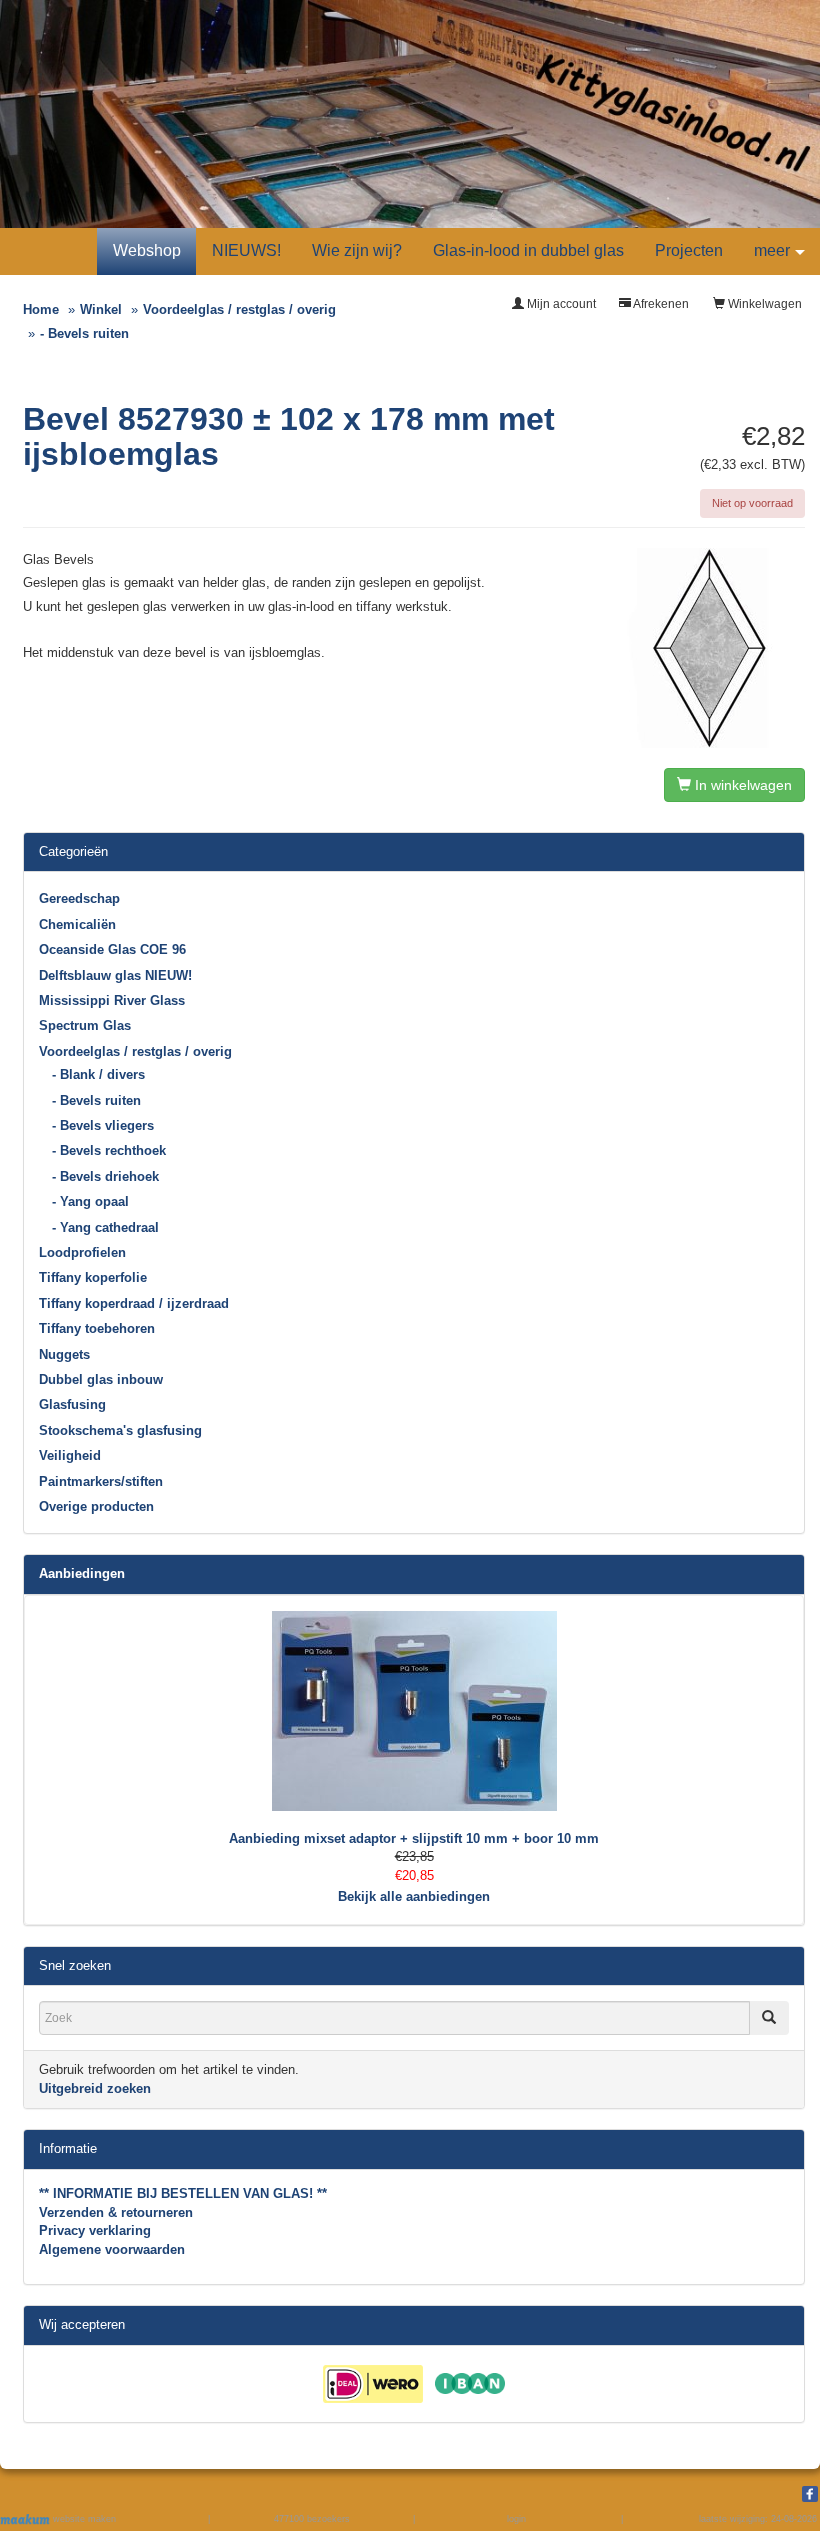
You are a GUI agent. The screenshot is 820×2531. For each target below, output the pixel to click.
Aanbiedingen (82, 1573)
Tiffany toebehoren (97, 1328)
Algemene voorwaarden (112, 2249)
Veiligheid (70, 1455)
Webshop (147, 250)
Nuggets (64, 1354)
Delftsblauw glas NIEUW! (115, 975)
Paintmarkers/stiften (101, 1481)
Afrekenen (660, 304)
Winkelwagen (763, 304)
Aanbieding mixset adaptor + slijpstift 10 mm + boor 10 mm (414, 1838)
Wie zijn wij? (357, 250)
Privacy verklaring (95, 2230)
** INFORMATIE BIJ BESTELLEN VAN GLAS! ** (183, 2193)
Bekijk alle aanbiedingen (414, 1896)
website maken (83, 2519)
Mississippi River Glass (112, 1000)
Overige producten (96, 1506)
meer (772, 250)
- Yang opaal (90, 1201)
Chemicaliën (77, 924)
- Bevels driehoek (105, 1176)
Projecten (689, 250)
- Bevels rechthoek (109, 1150)
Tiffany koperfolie (93, 1277)
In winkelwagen (741, 785)
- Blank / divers (98, 1074)
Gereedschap (79, 898)
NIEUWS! (246, 250)
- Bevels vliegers (103, 1125)
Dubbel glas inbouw (101, 1379)
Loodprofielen (82, 1252)
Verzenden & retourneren (116, 2212)
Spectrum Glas (85, 1025)
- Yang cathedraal (105, 1227)
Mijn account (560, 304)
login (516, 2519)
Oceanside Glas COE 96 (112, 949)
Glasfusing (72, 1404)
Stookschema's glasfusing (120, 1430)
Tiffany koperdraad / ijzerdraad (134, 1303)
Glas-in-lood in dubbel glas (528, 250)
